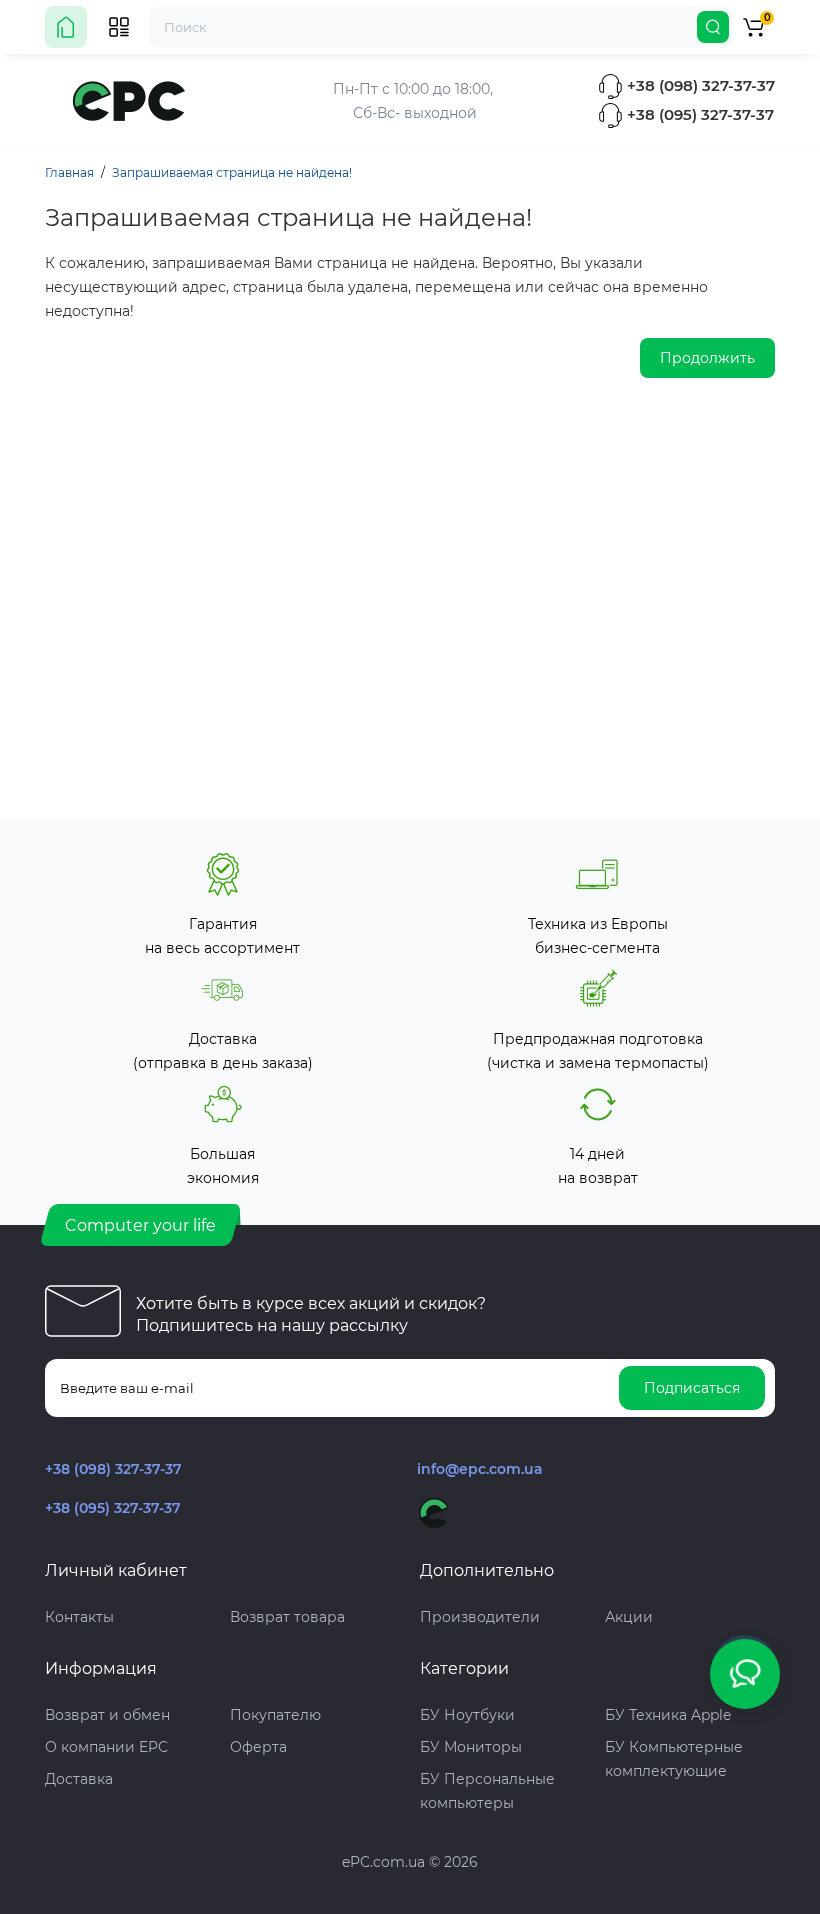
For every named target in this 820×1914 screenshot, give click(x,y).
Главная (69, 172)
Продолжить (707, 358)
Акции (629, 1617)
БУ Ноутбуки (467, 1715)
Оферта (258, 1747)
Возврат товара (287, 1617)
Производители (480, 1617)
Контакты (79, 1617)
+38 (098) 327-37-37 (699, 85)
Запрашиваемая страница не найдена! (232, 172)
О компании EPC (106, 1747)
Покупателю (275, 1715)
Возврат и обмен (107, 1715)
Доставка (79, 1779)
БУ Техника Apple (668, 1715)
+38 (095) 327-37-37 (698, 114)
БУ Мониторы (471, 1747)
